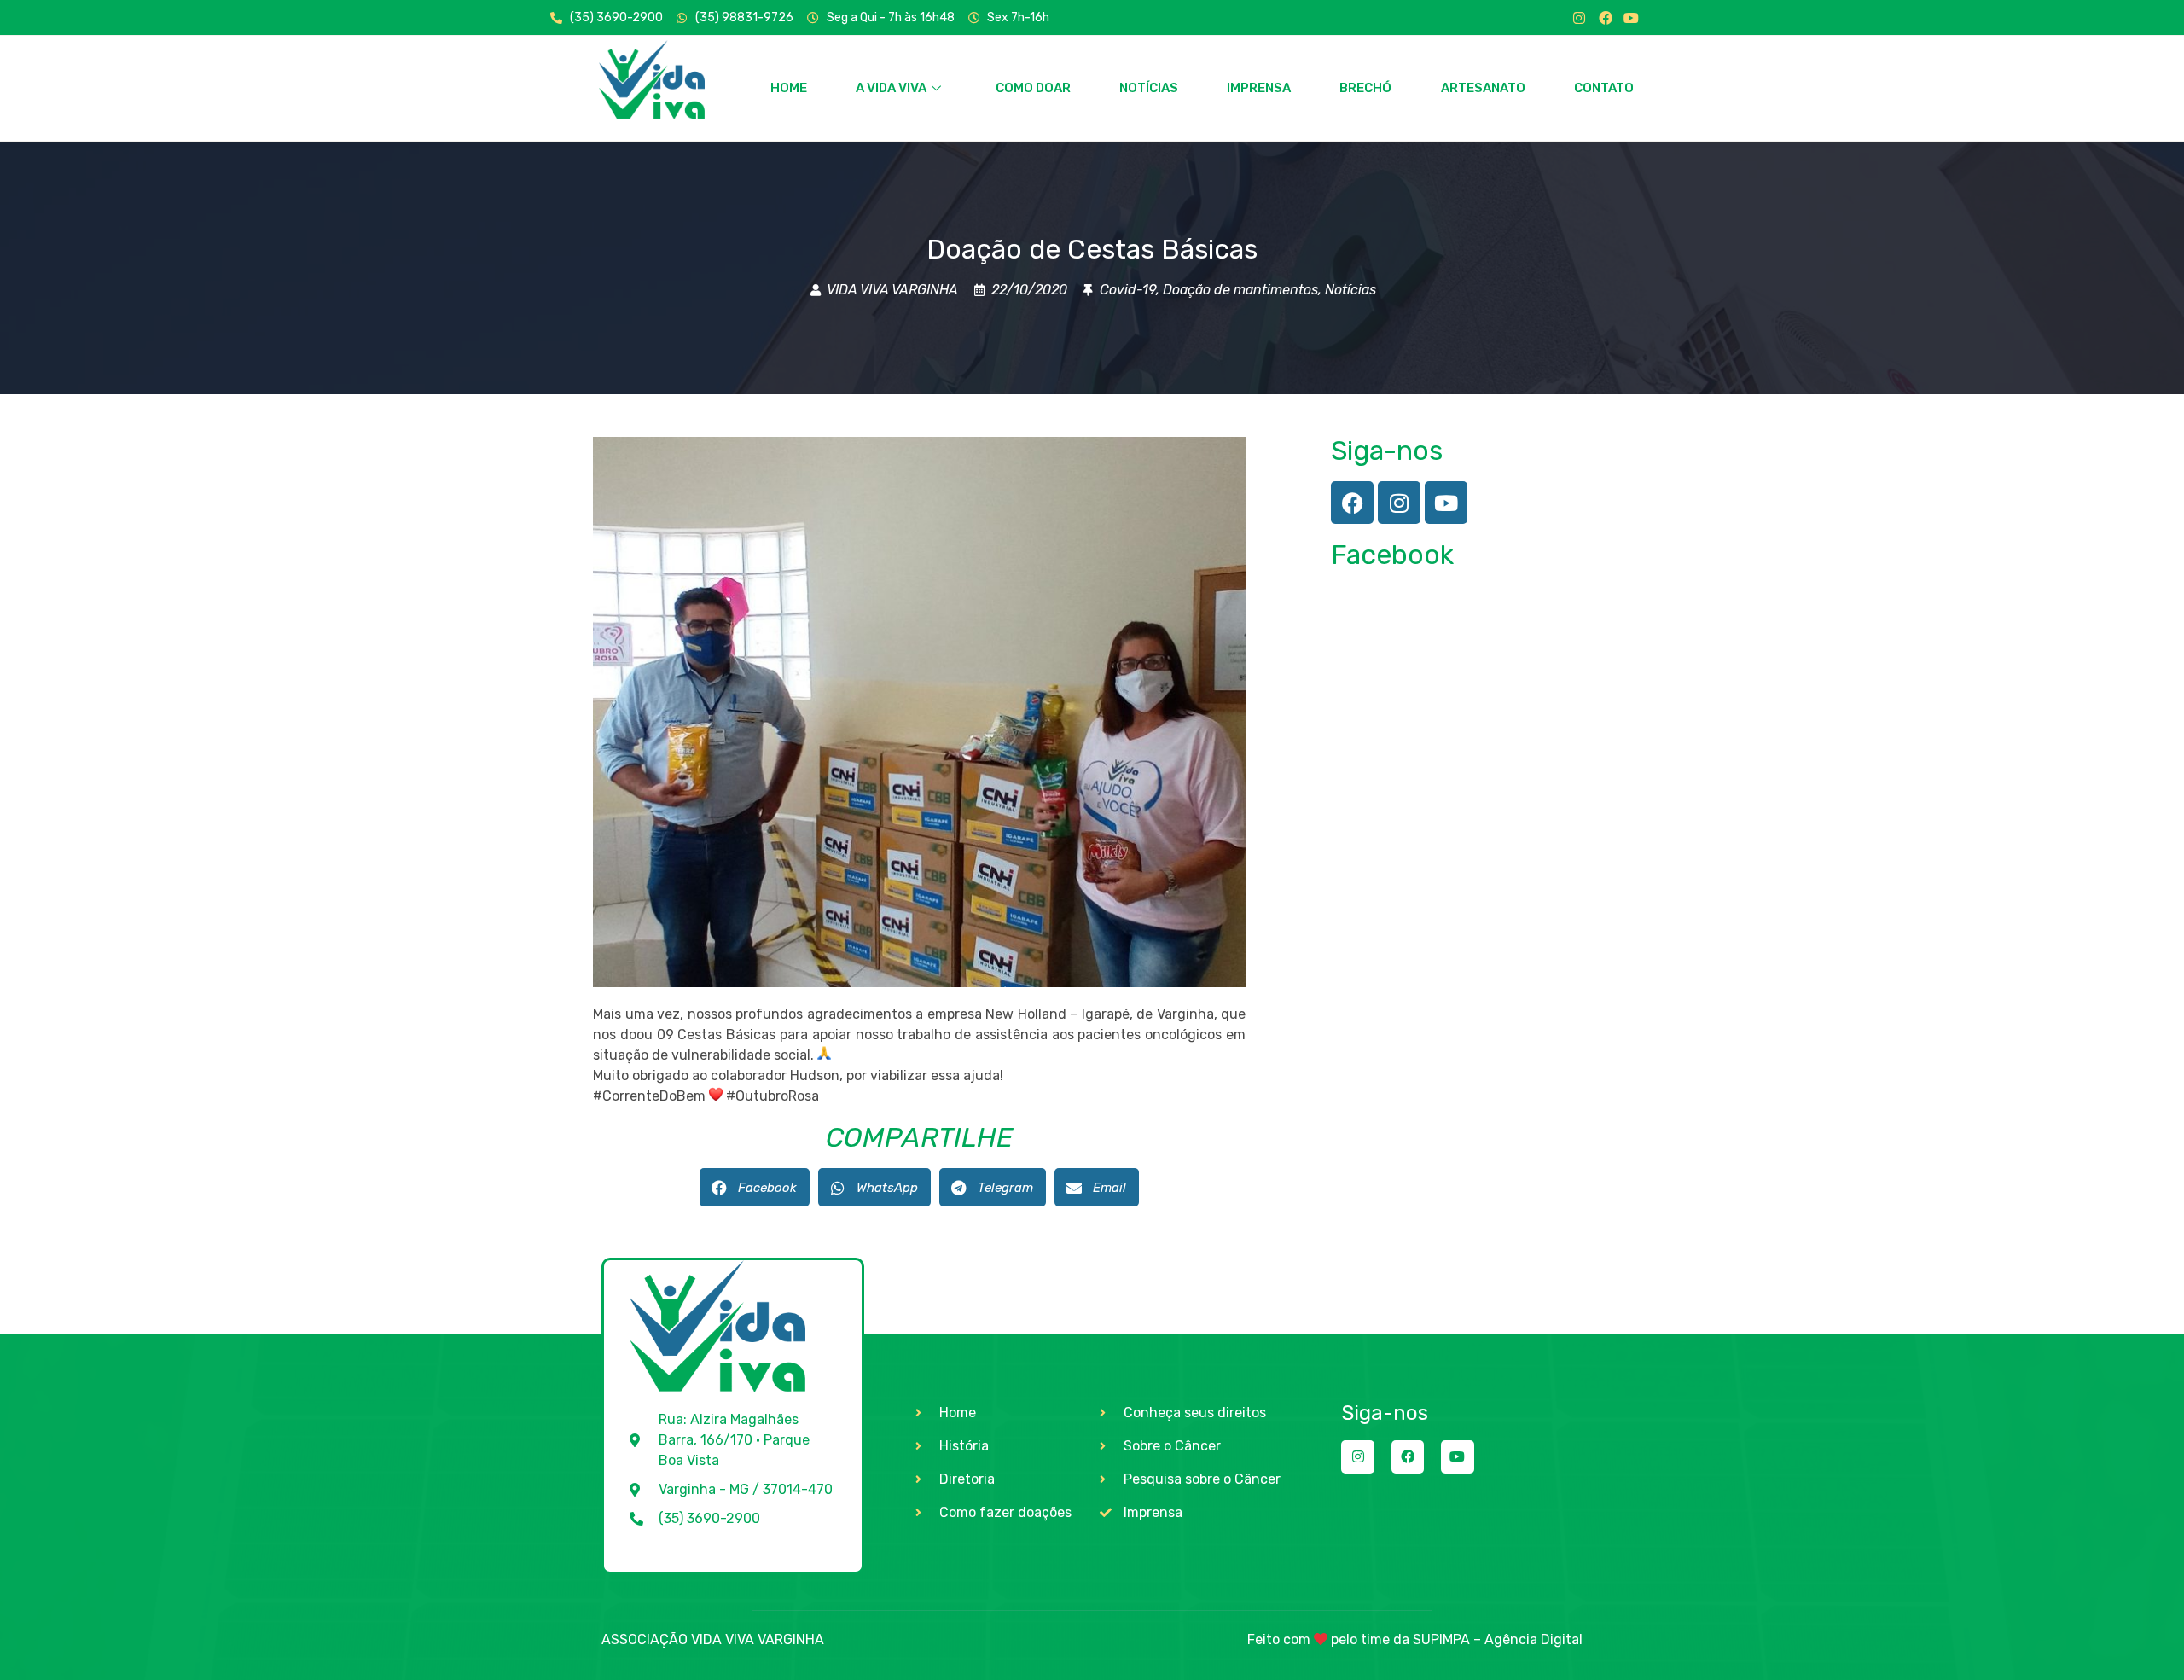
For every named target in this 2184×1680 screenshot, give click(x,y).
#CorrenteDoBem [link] (649, 1096)
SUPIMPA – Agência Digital (1498, 1639)
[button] (755, 1187)
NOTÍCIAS (1149, 88)
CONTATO (1604, 88)
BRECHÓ (1365, 88)
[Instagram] (1579, 18)
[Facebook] (1606, 18)
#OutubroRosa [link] (773, 1096)
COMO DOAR (1033, 88)
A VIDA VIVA (891, 88)
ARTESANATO (1483, 88)
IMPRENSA (1259, 88)
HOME (789, 88)
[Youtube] (1631, 18)
